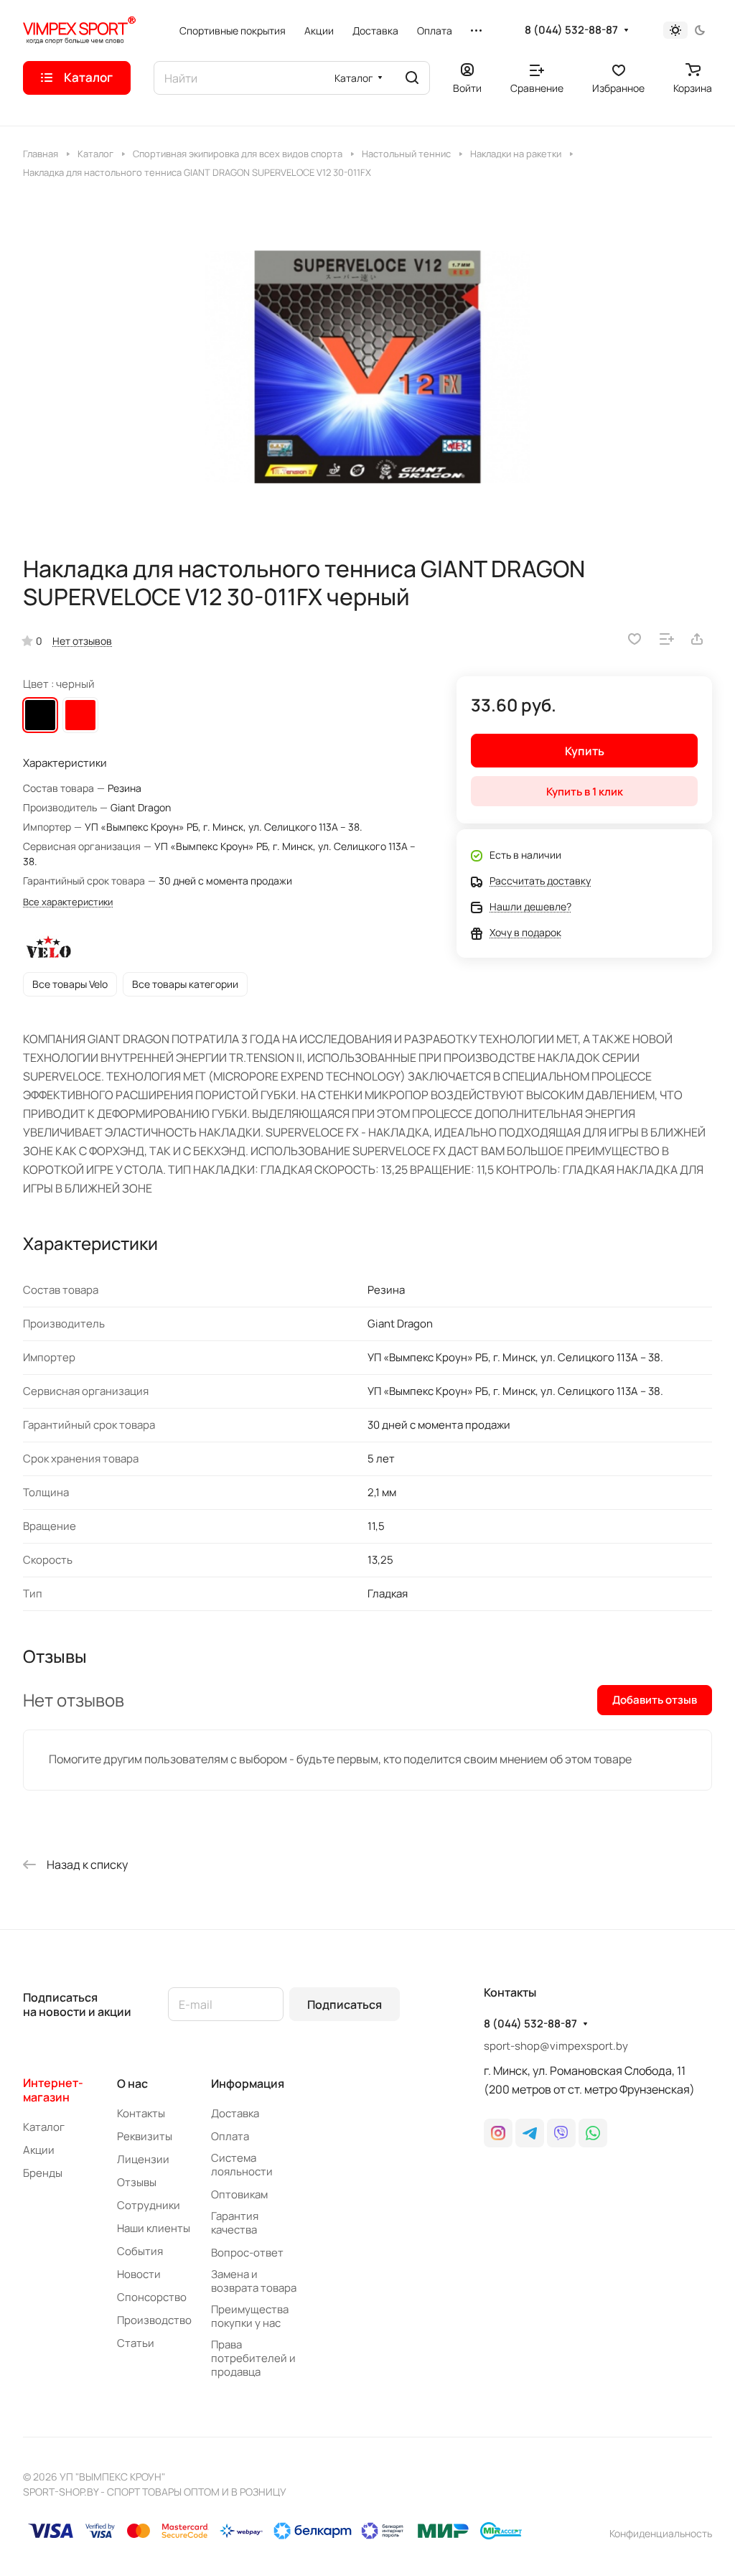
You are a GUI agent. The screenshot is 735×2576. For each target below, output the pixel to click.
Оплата (230, 2136)
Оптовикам (239, 2194)
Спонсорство (152, 2297)
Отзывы (137, 2182)
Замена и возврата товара (254, 2281)
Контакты (141, 2113)
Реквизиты (145, 2136)
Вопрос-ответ (247, 2253)
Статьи (136, 2343)
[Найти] (412, 78)
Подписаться (345, 2005)
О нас (132, 2083)
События (140, 2251)
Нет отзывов (82, 641)
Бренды (43, 2173)
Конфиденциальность (661, 2533)
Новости (139, 2274)
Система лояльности (242, 2165)
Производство (154, 2320)
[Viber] (561, 2133)
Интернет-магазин (53, 2090)
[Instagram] (498, 2133)
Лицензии (143, 2159)
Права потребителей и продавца (253, 2358)
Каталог (44, 2127)
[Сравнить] (667, 639)
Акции (39, 2150)
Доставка (235, 2113)
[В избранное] (635, 639)
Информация (248, 2083)
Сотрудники (149, 2205)
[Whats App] (593, 2133)
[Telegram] (530, 2133)
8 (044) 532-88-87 (571, 30)
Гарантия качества (235, 2223)
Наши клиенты (154, 2228)
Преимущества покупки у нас (250, 2316)
